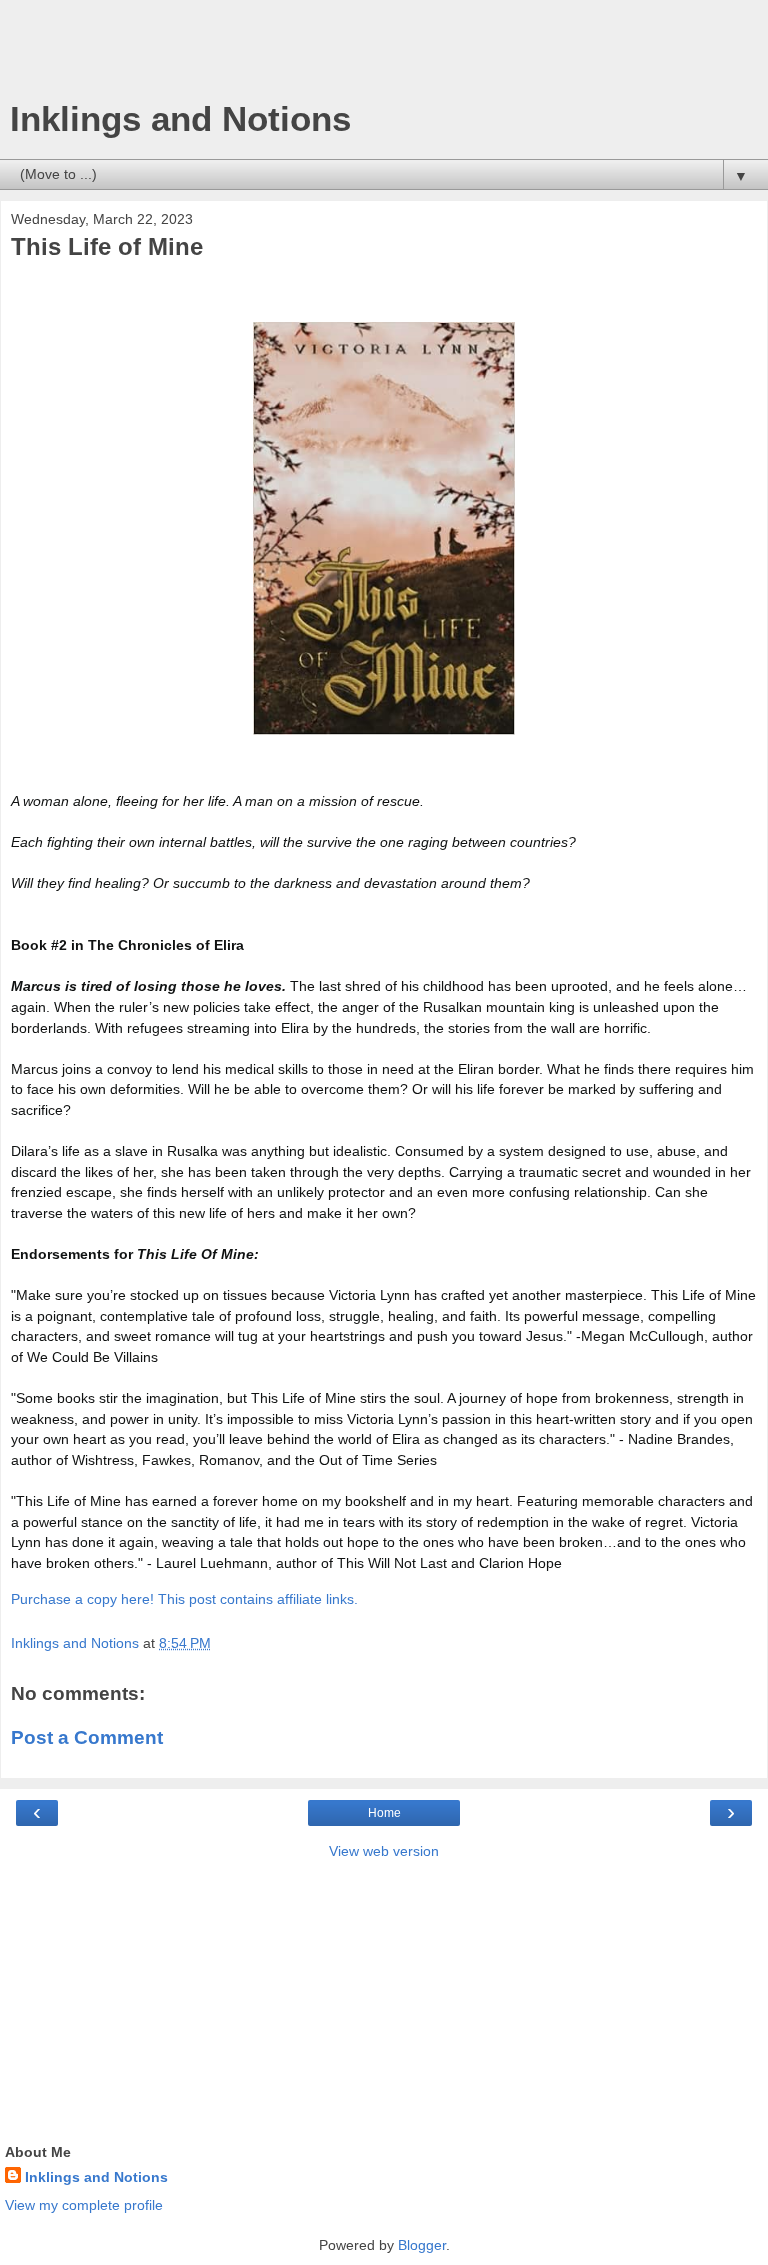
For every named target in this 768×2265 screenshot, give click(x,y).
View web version (384, 1851)
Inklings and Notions (180, 119)
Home (384, 1813)
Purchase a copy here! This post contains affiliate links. (184, 1599)
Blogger (422, 2245)
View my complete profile (84, 2205)
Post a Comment (87, 1737)
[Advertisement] (384, 55)
